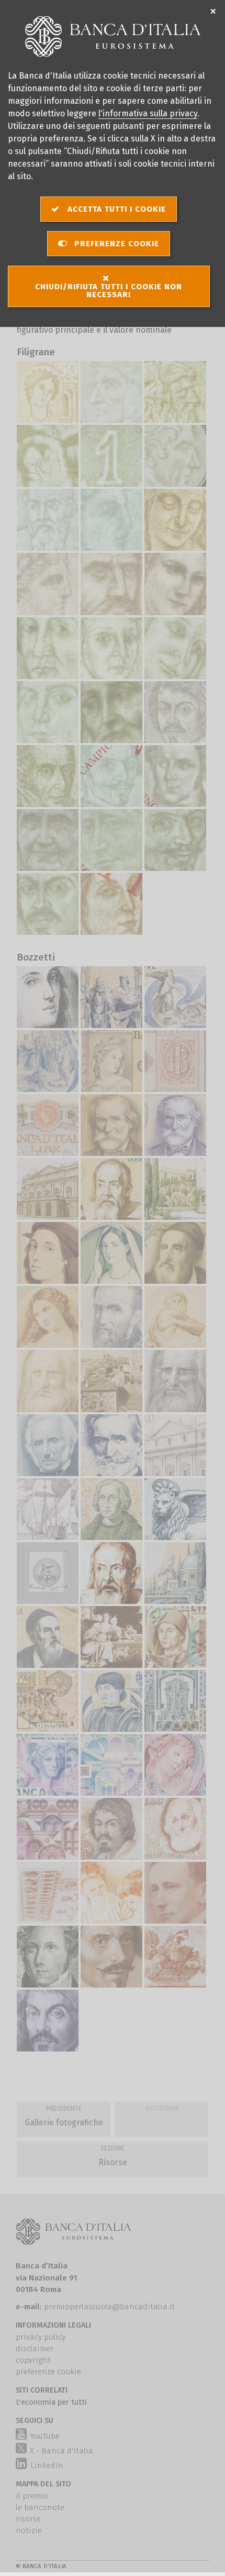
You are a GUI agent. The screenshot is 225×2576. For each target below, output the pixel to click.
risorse (28, 2519)
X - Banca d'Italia (61, 2451)
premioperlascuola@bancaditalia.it (109, 2307)
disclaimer (35, 2349)
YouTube (44, 2436)
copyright (33, 2360)
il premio (32, 2496)
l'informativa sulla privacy (148, 113)
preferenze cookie (48, 2372)
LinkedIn (46, 2465)
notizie (29, 2530)
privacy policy (41, 2337)
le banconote (40, 2507)
